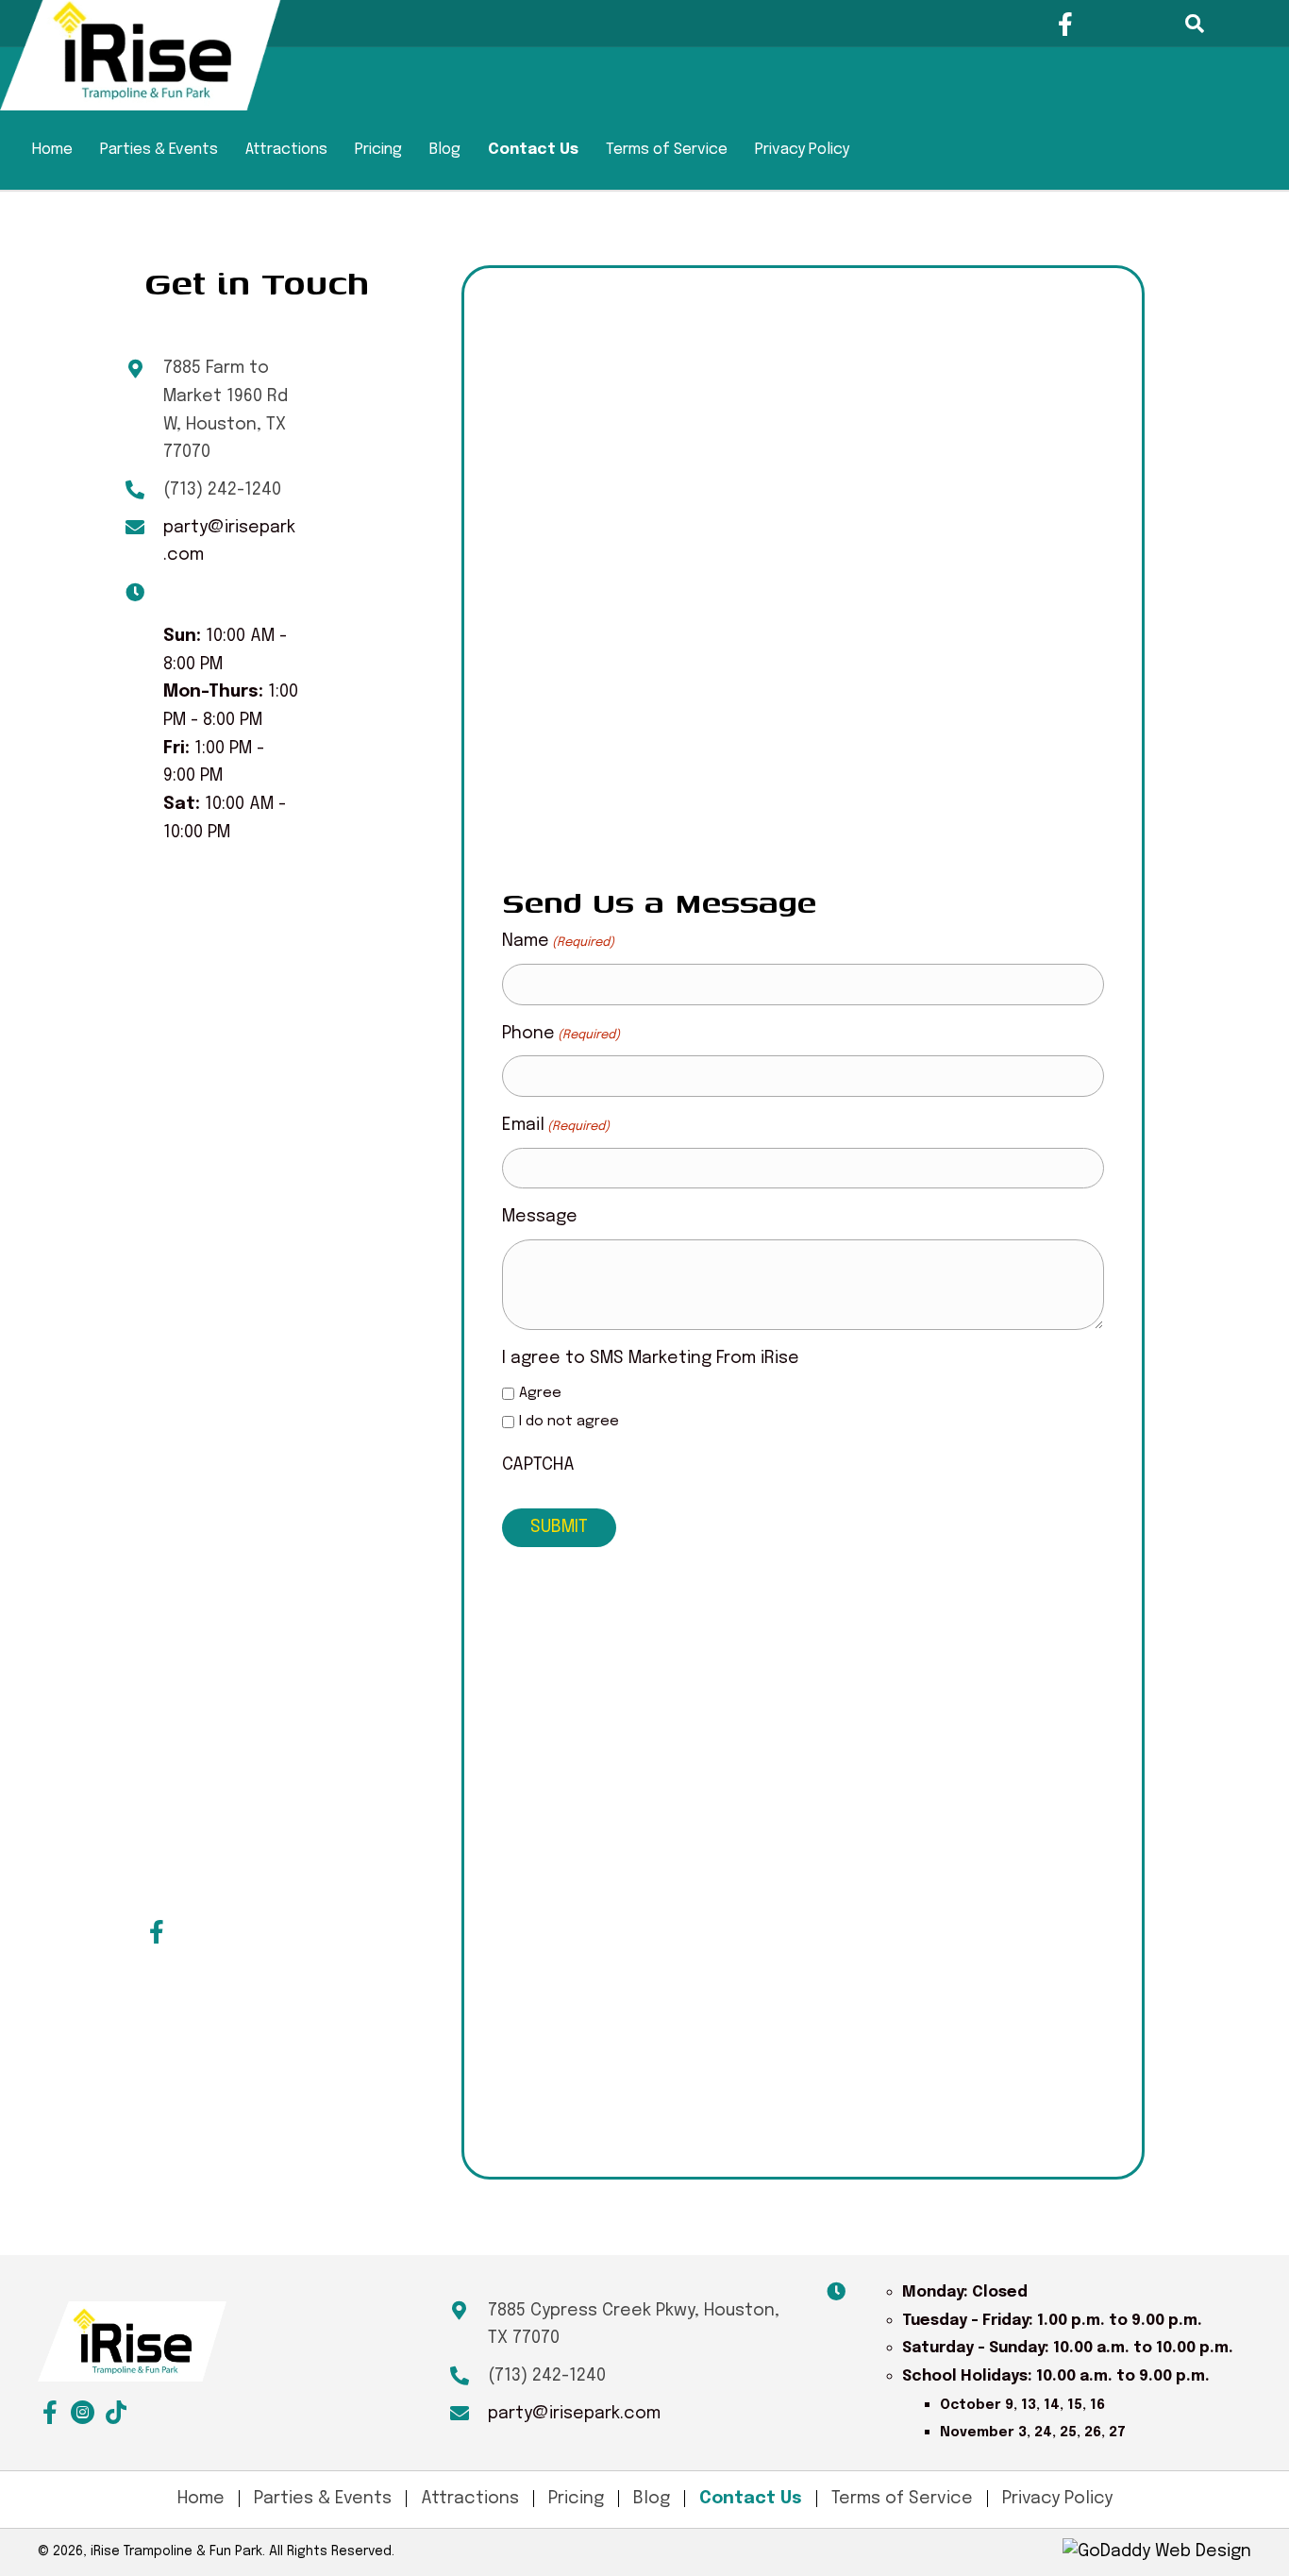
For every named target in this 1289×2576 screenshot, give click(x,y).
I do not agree (569, 1422)
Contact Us (533, 150)
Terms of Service (667, 150)
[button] (1066, 24)
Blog (445, 150)
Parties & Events (159, 150)
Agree (540, 1393)
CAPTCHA (538, 1465)
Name (558, 941)
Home (52, 150)
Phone (561, 1034)
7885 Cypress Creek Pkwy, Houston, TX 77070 (634, 2325)
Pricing (378, 150)
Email (556, 1125)
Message (540, 1217)
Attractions (286, 150)
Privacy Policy (802, 150)
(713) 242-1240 (222, 490)
